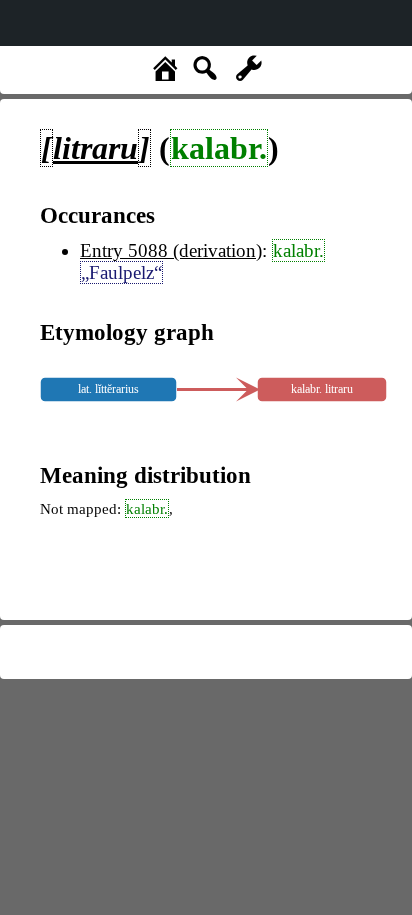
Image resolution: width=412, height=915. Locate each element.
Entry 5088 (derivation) (171, 250)
